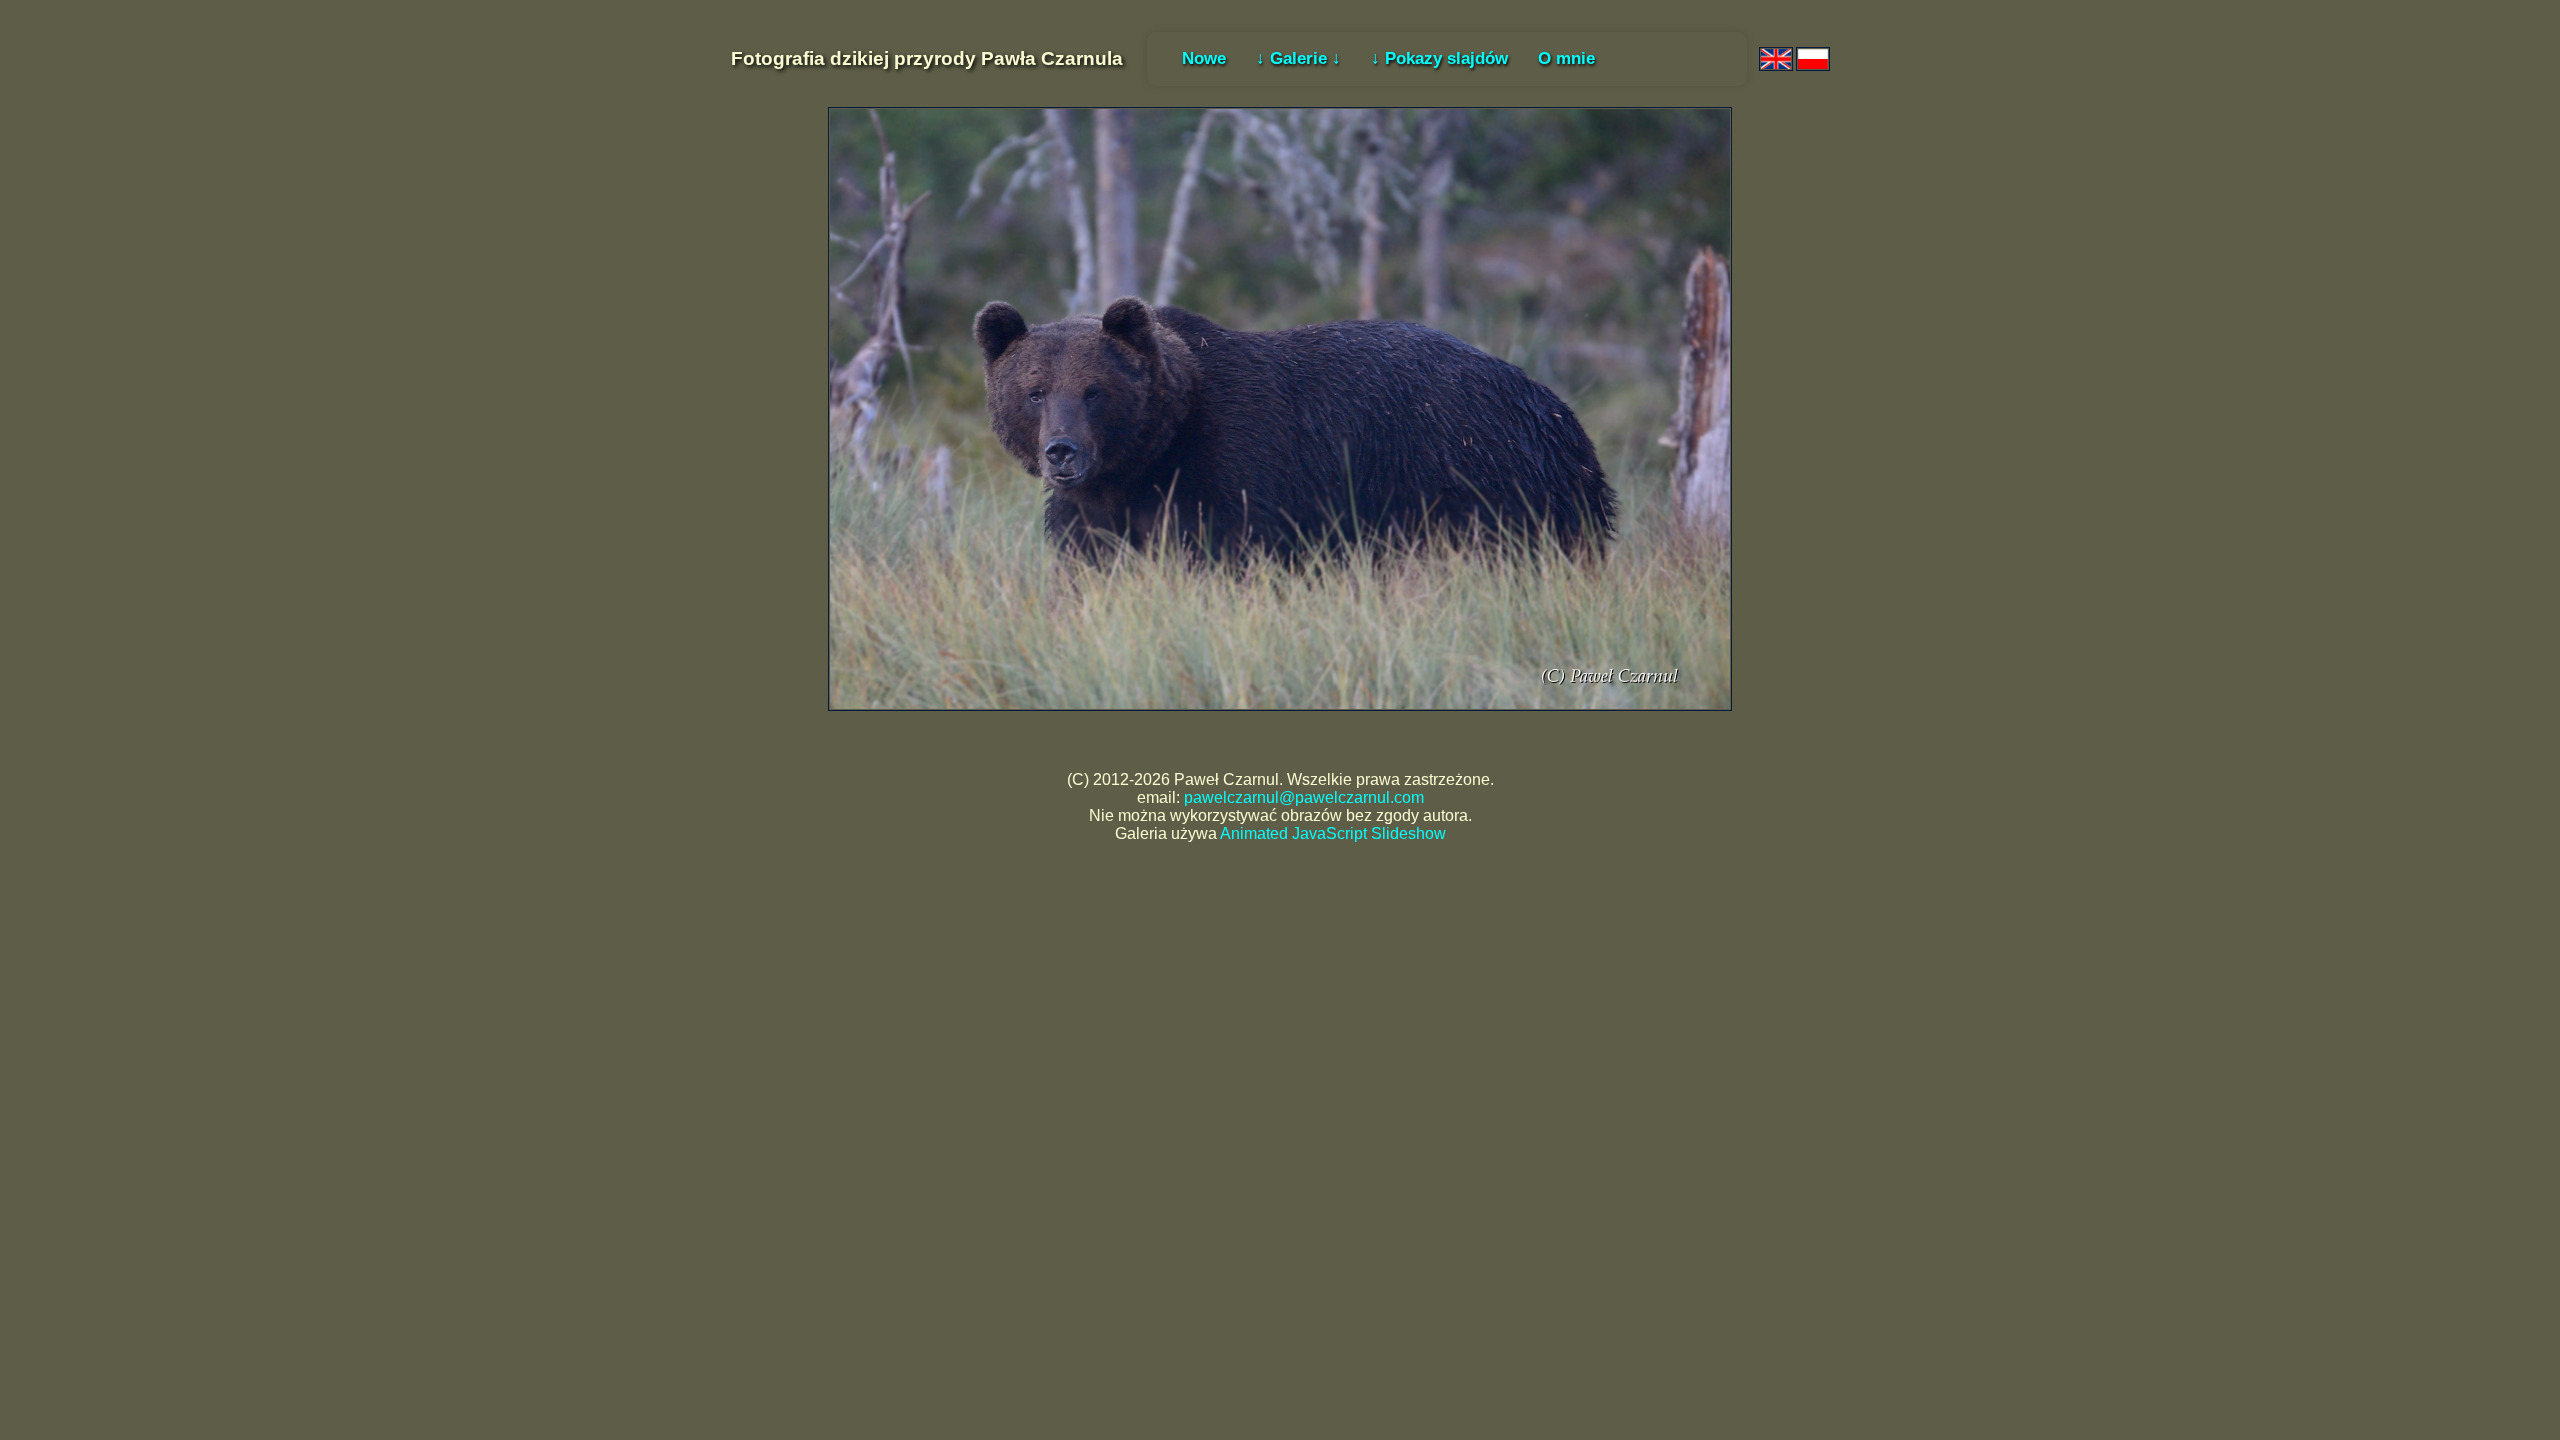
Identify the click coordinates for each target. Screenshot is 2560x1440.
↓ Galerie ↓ (1298, 58)
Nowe (1204, 58)
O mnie (1566, 58)
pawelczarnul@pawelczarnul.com (1304, 797)
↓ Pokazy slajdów (1439, 58)
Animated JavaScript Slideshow (1333, 833)
